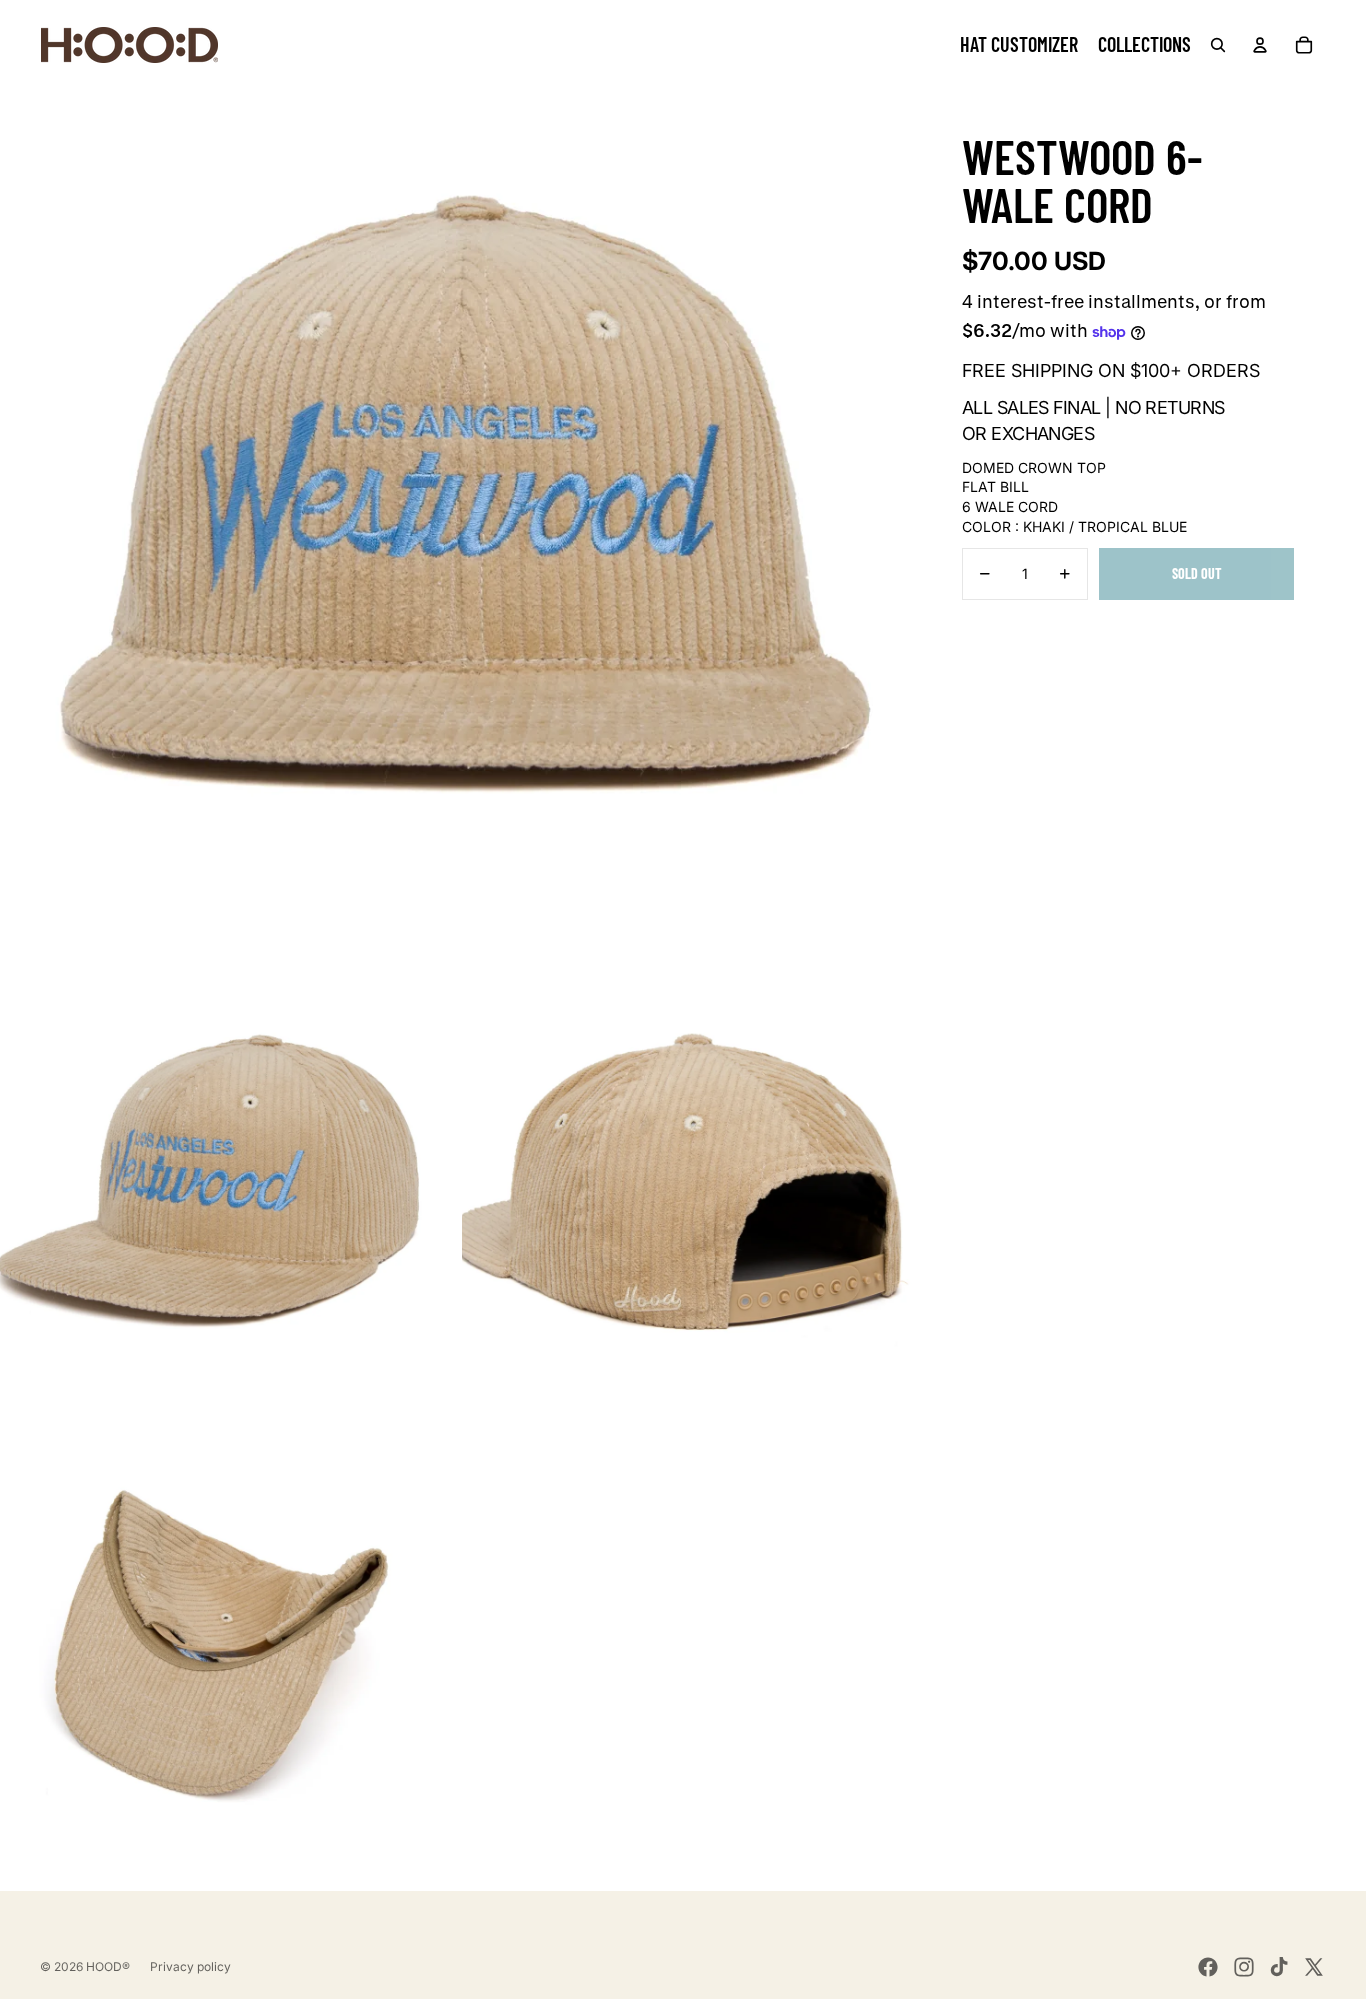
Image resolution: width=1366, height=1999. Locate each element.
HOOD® (108, 1966)
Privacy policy (190, 1966)
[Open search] (1218, 45)
